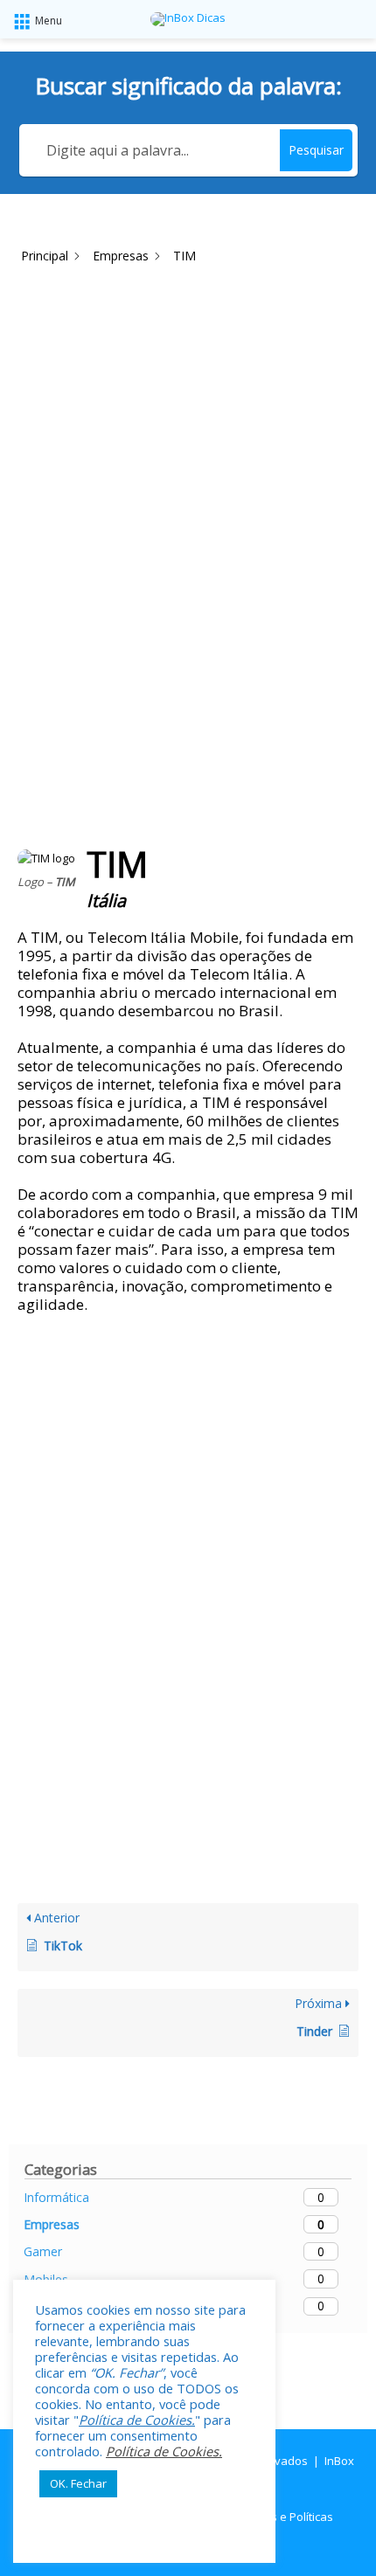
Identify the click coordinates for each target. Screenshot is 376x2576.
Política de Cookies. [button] (137, 2420)
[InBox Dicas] (188, 19)
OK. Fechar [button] (78, 2483)
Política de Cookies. (164, 2451)
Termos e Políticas (285, 2517)
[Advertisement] (188, 461)
